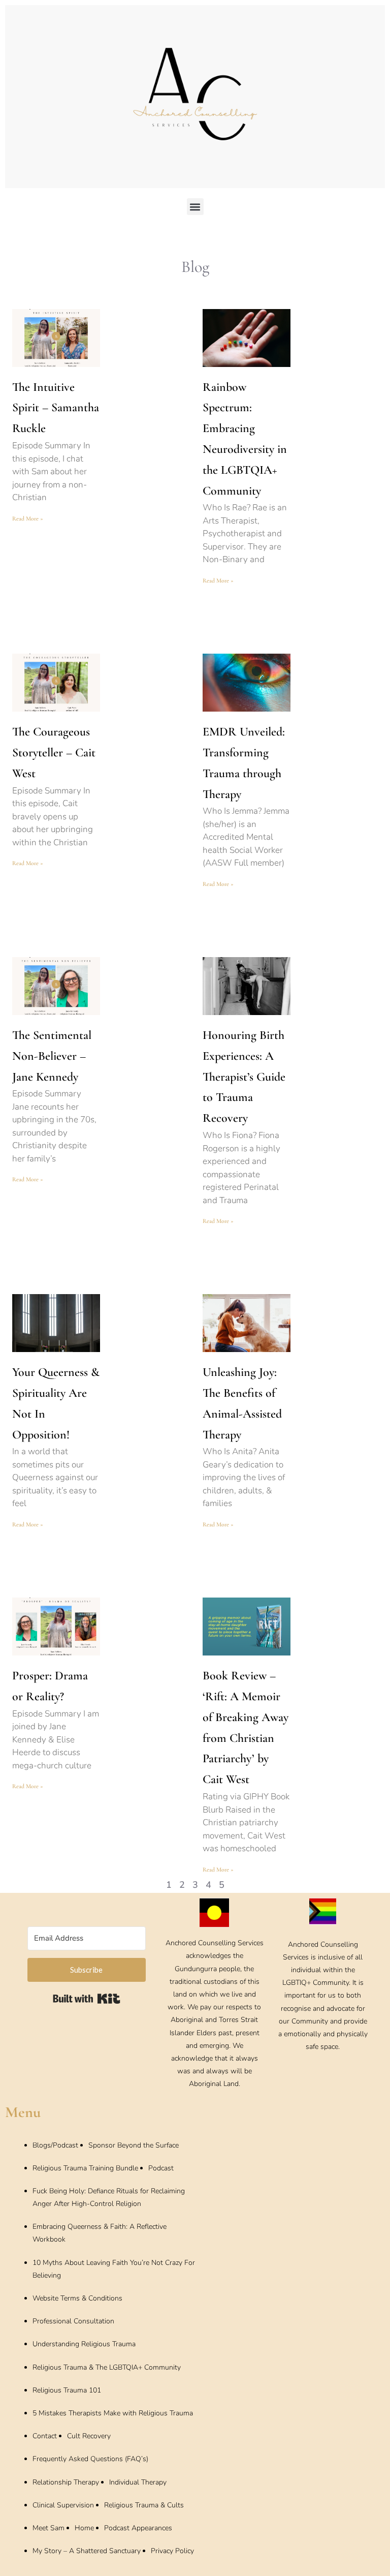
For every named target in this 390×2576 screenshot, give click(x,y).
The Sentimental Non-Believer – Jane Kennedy (52, 1056)
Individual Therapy (138, 2482)
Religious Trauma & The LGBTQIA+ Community (107, 2367)
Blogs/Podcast (55, 2145)
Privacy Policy (172, 2551)
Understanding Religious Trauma (84, 2344)
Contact (45, 2436)
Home (84, 2528)
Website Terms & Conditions (77, 2298)
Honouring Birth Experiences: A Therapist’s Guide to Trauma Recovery (244, 1077)
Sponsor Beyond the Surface (134, 2145)
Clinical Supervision (63, 2505)
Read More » (28, 518)
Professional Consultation (73, 2321)
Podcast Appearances (138, 2528)
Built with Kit (87, 1999)
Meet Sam (48, 2528)
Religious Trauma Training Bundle (85, 2168)
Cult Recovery (89, 2436)
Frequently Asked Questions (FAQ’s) (90, 2459)
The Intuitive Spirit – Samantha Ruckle (56, 408)
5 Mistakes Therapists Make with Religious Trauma (113, 2413)
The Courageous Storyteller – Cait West (54, 753)
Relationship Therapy (66, 2482)
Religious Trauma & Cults (144, 2505)
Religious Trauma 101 (67, 2390)
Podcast (161, 2168)
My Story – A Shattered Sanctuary (87, 2551)
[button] (195, 207)
